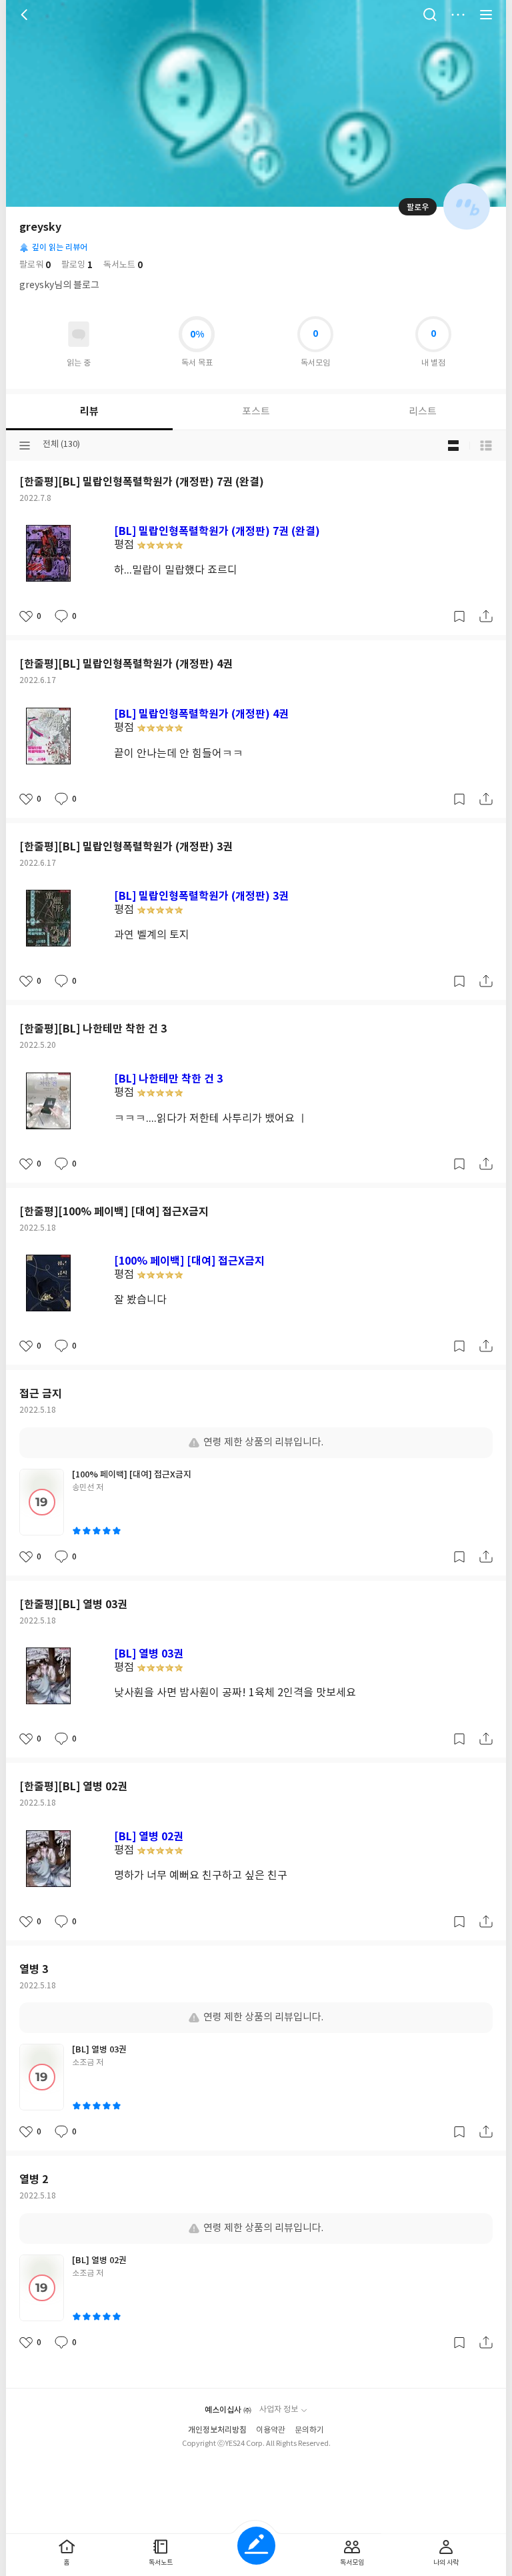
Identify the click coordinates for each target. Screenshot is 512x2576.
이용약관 (271, 2430)
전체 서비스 (486, 15)
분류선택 (25, 446)
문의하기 (309, 2430)
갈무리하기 (459, 616)
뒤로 (26, 15)
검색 (430, 15)
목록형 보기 (486, 446)
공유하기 (486, 616)
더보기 (458, 15)
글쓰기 (256, 2546)
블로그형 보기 (453, 446)
